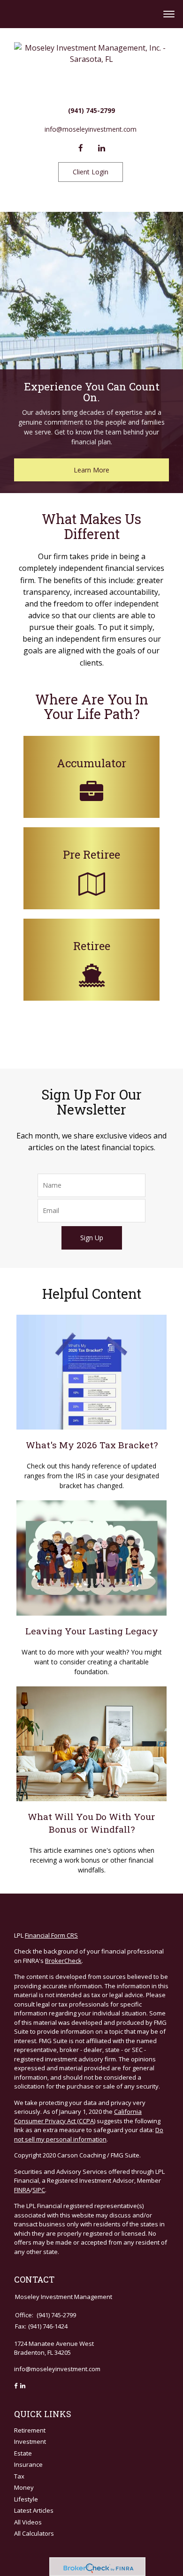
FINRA (22, 2190)
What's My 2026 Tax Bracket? (92, 1445)
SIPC (39, 2190)
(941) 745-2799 (91, 110)
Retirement (30, 2430)
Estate (23, 2453)
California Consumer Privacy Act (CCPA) (78, 2116)
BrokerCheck (63, 1961)
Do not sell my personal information (89, 2134)
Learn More (91, 470)
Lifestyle (26, 2499)
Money (24, 2487)
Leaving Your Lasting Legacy (92, 1631)
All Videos (28, 2522)
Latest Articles (34, 2510)
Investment (30, 2441)
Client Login (91, 172)
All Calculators (34, 2533)
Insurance (28, 2464)
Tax (19, 2476)
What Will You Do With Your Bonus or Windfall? (91, 1823)
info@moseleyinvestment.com (91, 129)
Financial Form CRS (51, 1935)
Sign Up (92, 1238)
